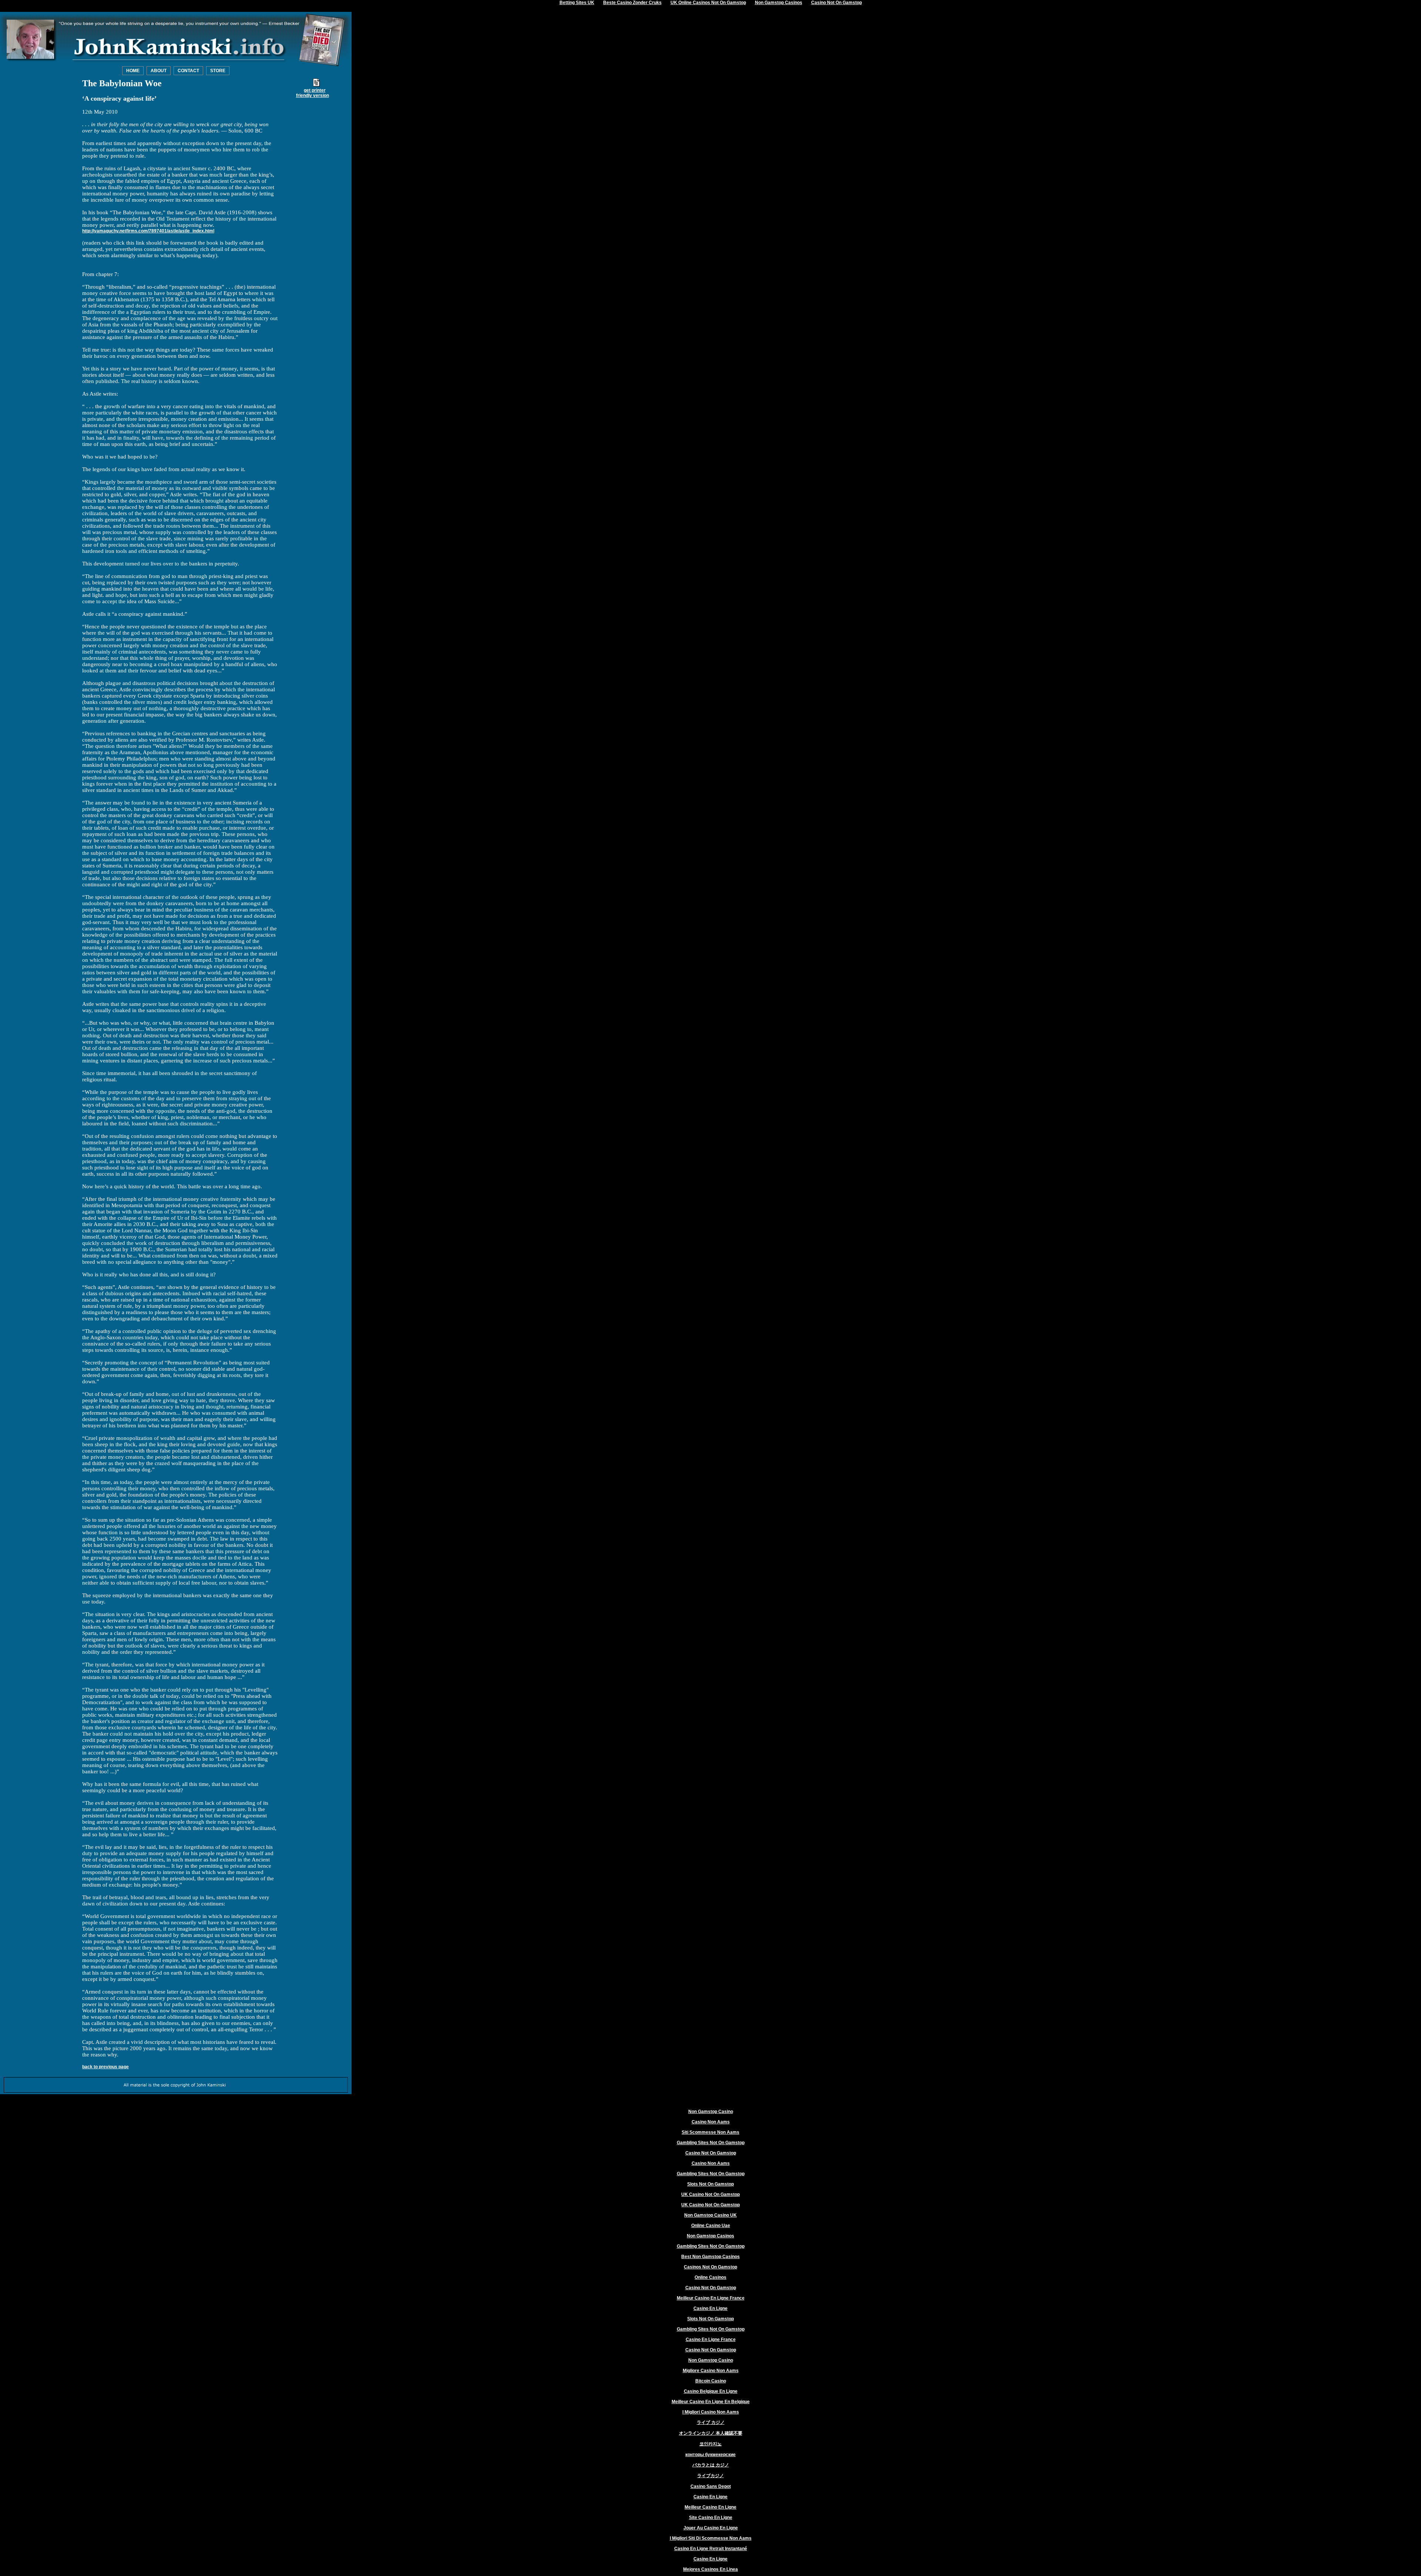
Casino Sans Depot (711, 2486)
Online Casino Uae (711, 2226)
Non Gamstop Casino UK (710, 2215)
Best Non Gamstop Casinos (710, 2257)
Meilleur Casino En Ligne (710, 2507)
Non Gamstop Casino (711, 2112)
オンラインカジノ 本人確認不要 (711, 2433)
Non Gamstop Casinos (710, 2236)
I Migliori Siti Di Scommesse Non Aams (711, 2538)
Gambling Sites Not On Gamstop (711, 2143)
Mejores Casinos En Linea (710, 2569)
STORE (218, 71)
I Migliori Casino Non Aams (711, 2412)
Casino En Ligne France (711, 2340)
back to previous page (105, 2067)
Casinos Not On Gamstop (710, 2267)
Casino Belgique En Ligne (711, 2391)
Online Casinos (710, 2277)
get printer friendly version (313, 93)
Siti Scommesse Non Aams (710, 2132)
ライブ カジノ (711, 2422)
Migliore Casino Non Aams (711, 2371)
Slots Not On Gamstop (710, 2184)
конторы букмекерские (710, 2455)
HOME (133, 71)
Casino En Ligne (710, 2308)
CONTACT (188, 71)
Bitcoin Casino (711, 2381)
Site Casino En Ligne (711, 2518)
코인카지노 (710, 2444)
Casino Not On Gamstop (711, 2153)
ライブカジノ (710, 2476)
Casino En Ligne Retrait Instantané (711, 2549)
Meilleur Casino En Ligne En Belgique (711, 2402)
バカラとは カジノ (711, 2465)
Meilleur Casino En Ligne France (711, 2298)
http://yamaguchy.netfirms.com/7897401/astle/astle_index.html (148, 231)
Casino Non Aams (711, 2122)
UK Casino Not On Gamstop (710, 2194)
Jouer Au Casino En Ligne (711, 2528)
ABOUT (159, 71)
